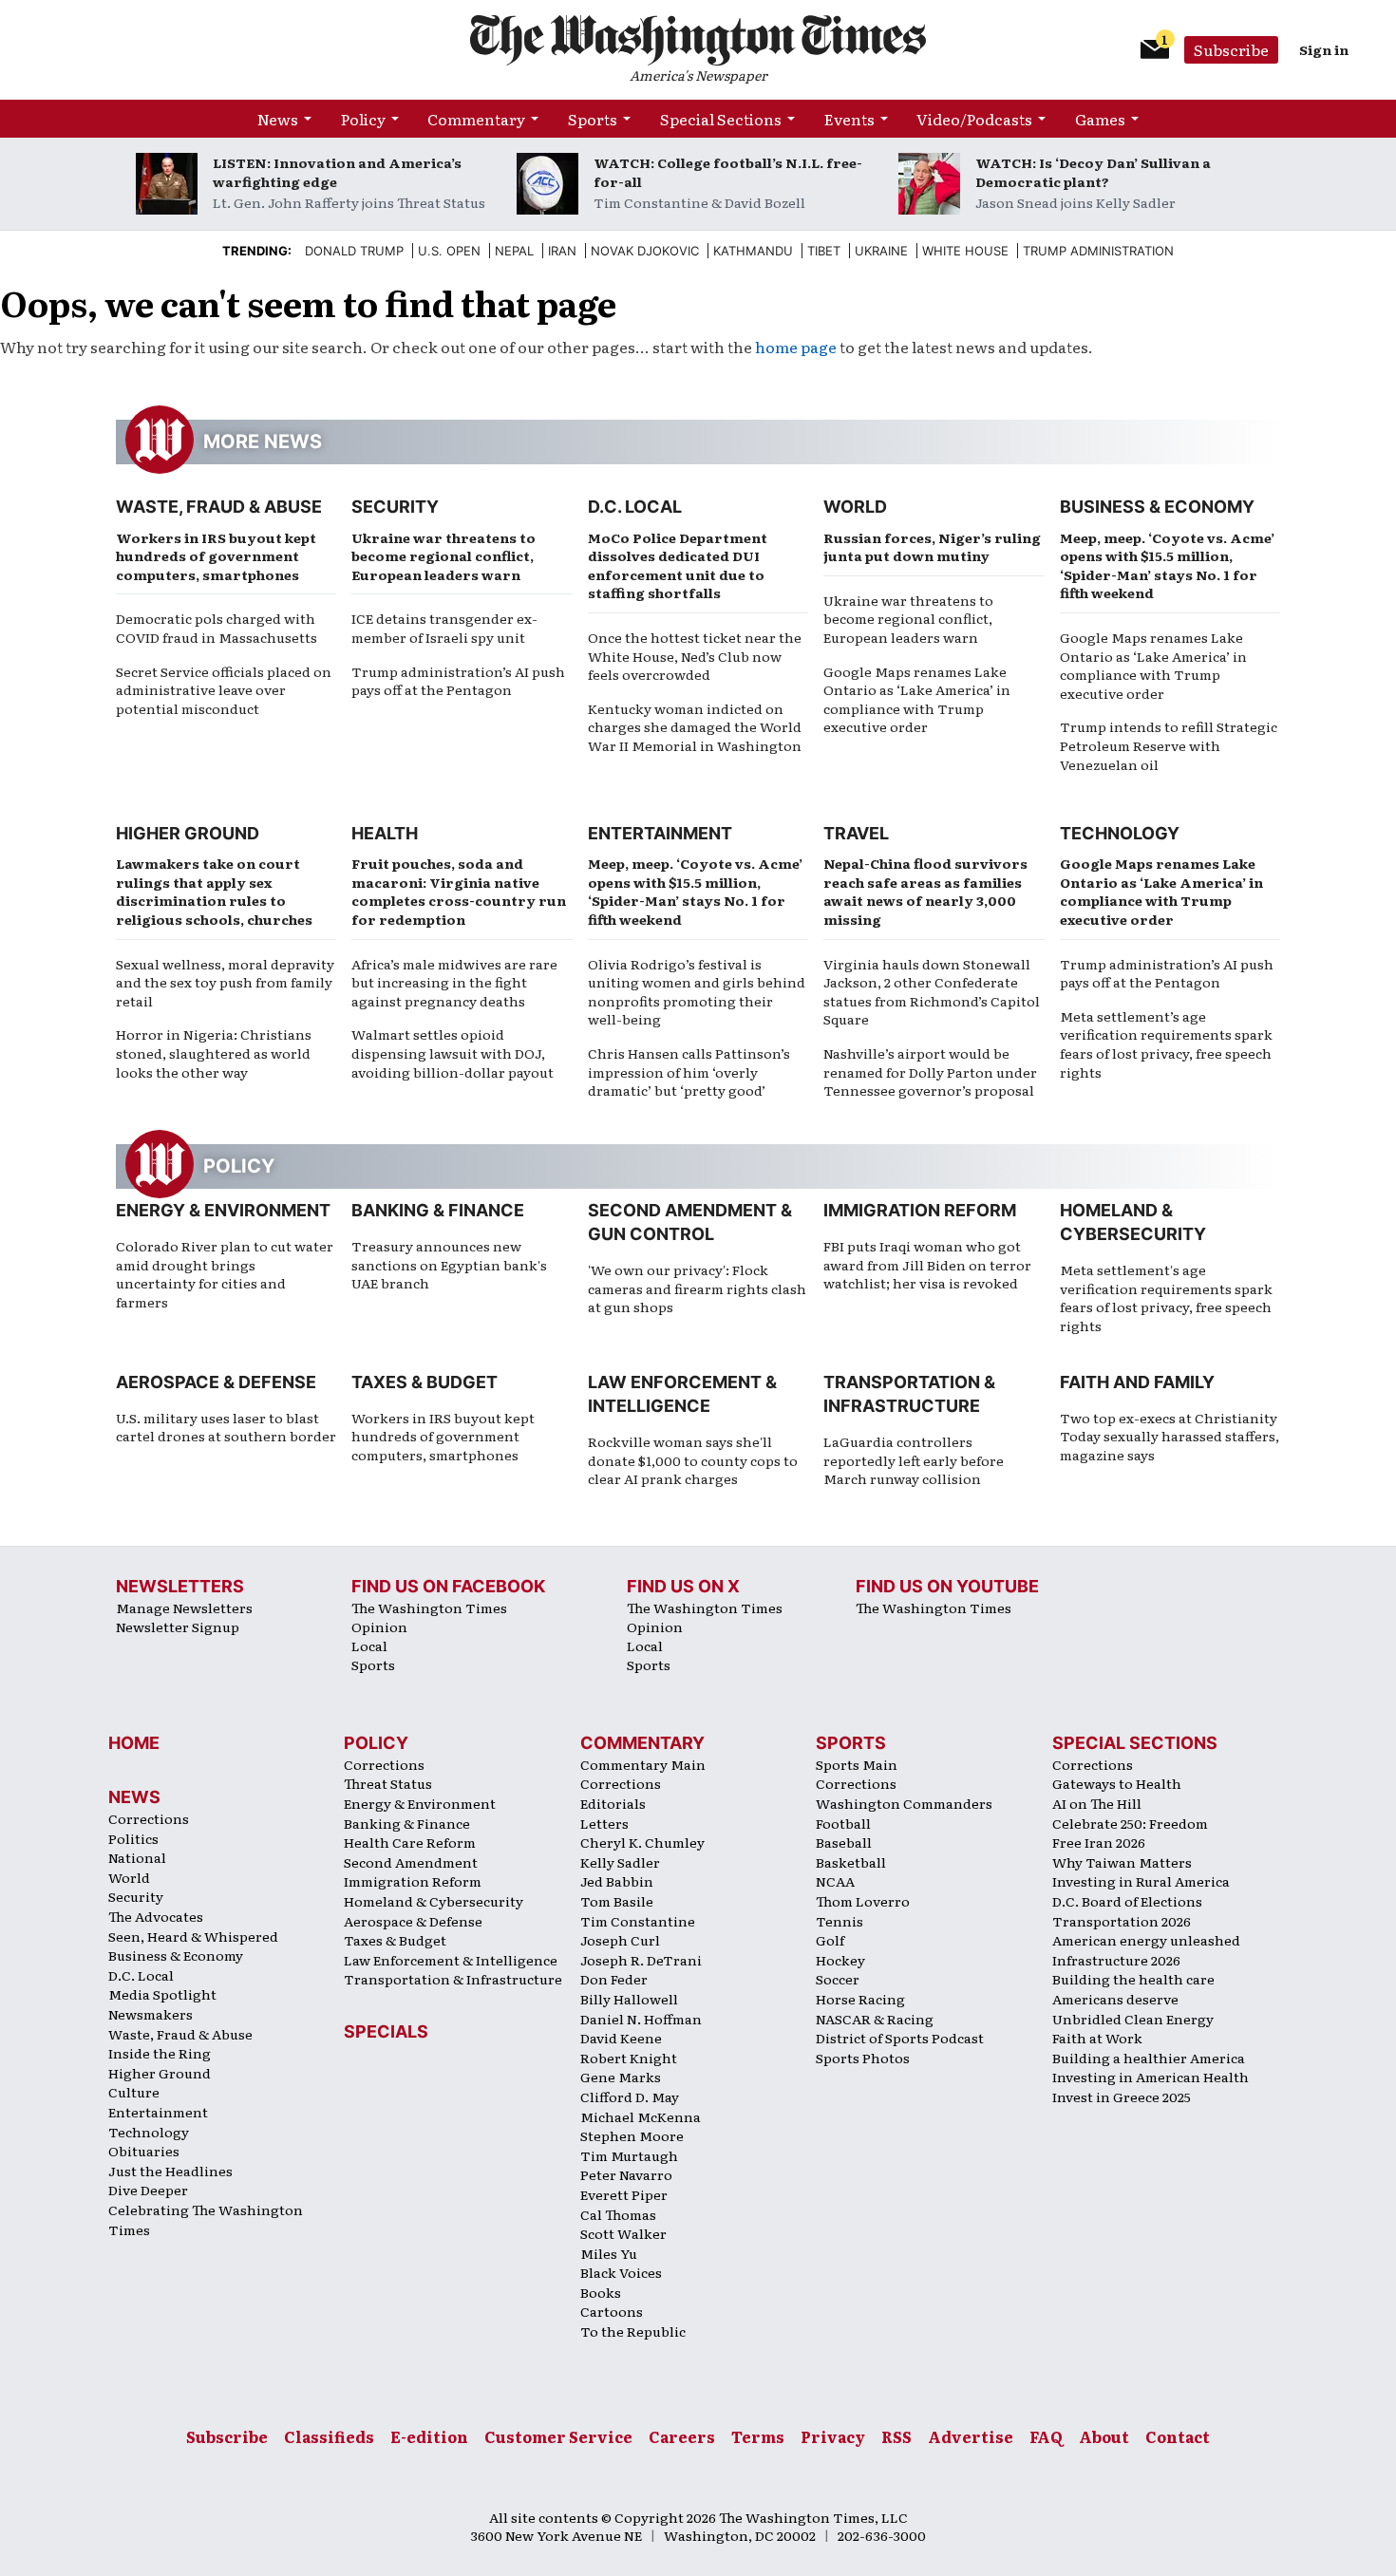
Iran (562, 251)
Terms (758, 2436)
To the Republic (633, 2331)
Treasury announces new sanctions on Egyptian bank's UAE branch (449, 1264)
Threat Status (388, 1783)
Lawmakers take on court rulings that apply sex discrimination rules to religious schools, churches (214, 891)
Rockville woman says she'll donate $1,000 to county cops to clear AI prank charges (693, 1460)
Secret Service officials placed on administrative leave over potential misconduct (224, 690)
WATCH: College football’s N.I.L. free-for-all (728, 172)
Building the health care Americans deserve (1133, 1989)
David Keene (621, 2038)
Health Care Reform (410, 1842)
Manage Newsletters (184, 1608)
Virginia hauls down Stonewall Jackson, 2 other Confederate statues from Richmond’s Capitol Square (932, 992)
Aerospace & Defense (216, 1382)
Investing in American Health (1151, 2077)
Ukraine (881, 251)
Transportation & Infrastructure (453, 1979)
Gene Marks (621, 2077)
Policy (363, 119)
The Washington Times (429, 1608)
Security (395, 507)
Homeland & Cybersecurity (434, 1901)
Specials (386, 2031)
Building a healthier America (1149, 2058)
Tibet (824, 251)
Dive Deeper (148, 2190)
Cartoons (612, 2311)
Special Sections (721, 119)
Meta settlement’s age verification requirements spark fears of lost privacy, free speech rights (1166, 1044)
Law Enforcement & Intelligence (451, 1960)
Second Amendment (411, 1862)
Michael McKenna (641, 2116)
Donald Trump (354, 251)
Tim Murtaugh (629, 2155)
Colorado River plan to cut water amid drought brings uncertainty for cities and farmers (225, 1274)
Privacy (833, 2436)
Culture (134, 2092)
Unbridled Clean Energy (1133, 2019)
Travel (856, 833)
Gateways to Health (1117, 1783)
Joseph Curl (620, 1940)
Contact (1178, 2436)
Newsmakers (151, 2014)
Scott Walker (623, 2233)
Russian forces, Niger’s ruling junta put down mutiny (932, 547)
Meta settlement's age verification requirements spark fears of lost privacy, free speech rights (1166, 1297)
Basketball (851, 1862)
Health (385, 833)
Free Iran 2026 (1099, 1842)
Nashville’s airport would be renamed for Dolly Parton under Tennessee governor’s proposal (930, 1072)
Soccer (838, 1979)
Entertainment (660, 833)
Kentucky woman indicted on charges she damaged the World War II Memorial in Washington (695, 727)
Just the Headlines (170, 2171)
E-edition (429, 2436)
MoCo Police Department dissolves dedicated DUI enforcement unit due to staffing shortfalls (678, 565)
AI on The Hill (1097, 1803)
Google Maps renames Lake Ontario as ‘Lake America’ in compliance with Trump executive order (917, 699)
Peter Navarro (626, 2174)
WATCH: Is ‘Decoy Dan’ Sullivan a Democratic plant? (1093, 172)
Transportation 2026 (1122, 1921)
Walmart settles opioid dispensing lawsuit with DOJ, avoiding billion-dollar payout (453, 1053)
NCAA (835, 1881)
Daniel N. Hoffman (641, 2019)
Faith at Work (1097, 2038)
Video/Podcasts (974, 119)
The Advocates (156, 1916)
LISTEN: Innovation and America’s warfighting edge (337, 172)
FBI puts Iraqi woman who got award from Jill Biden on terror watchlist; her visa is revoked (927, 1264)
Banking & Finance (438, 1210)
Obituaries (144, 2151)
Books (601, 2292)
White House (965, 251)
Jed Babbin (617, 1881)
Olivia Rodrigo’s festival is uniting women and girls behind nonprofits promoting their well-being (697, 992)
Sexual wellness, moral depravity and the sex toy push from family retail (225, 982)
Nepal (514, 251)
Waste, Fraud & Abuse (219, 507)
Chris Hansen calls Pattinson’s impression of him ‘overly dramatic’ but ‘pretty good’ (689, 1072)
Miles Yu (609, 2253)
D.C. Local (635, 507)
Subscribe (1231, 49)
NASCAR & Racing (875, 2019)
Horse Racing (860, 1999)
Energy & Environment (223, 1210)
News (278, 119)
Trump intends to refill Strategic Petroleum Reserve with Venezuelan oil (1169, 745)
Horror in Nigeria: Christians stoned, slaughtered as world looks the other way (214, 1053)
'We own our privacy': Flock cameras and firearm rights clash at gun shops (697, 1288)
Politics (133, 1838)
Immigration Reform (920, 1210)
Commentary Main (643, 1764)
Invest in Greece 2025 (1122, 2097)
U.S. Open (449, 251)
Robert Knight (629, 2058)
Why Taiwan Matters (1122, 1862)
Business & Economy (1157, 507)
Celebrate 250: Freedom (1130, 1823)
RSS (896, 2436)
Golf (830, 1940)
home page (796, 347)
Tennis (839, 1921)
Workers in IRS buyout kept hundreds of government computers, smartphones (216, 556)
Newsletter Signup (178, 1626)
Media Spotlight (162, 1994)
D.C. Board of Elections (1127, 1901)
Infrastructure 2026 (1116, 1960)
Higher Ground (188, 833)
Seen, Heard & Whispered (193, 1936)
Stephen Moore (632, 2135)
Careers (682, 2436)
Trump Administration (1098, 251)
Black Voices (621, 2272)
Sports (593, 119)
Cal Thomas (618, 2214)
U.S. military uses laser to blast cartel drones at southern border (226, 1427)
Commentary (476, 119)
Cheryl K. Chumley (642, 1842)
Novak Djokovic (645, 251)
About (1104, 2436)
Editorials (613, 1803)
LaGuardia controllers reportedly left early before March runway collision (914, 1460)
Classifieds (329, 2436)
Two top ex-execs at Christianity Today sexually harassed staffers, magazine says (1170, 1436)
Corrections (149, 1818)
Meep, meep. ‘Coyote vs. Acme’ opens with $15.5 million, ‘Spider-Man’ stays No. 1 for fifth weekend (1167, 565)
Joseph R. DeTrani (641, 1960)
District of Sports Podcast (900, 2038)
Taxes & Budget (424, 1382)
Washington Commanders (904, 1803)
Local (369, 1645)
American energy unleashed (1146, 1940)
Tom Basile (617, 1901)
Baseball (844, 1842)
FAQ (1046, 2436)
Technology (1120, 833)
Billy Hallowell (629, 1999)
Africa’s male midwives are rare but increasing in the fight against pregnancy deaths (454, 982)
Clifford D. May (630, 2097)
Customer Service (558, 2436)
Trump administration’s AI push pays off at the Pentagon (458, 681)
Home (134, 1743)
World (855, 507)
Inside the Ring (160, 2053)
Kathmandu (753, 251)
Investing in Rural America (1141, 1881)
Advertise (971, 2436)
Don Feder (614, 1979)
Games (1100, 119)
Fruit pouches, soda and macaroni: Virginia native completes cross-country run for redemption (459, 891)
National (137, 1857)
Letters (604, 1823)
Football (843, 1823)
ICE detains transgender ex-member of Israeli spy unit (444, 628)
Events (849, 119)
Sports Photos (863, 2058)
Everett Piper (624, 2194)
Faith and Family (1137, 1382)
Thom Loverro (863, 1901)
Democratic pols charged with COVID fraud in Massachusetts (217, 628)
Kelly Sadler (620, 1862)
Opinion (379, 1626)
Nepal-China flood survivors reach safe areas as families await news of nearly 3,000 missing (925, 891)
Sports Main (857, 1764)
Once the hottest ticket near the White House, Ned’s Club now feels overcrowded (695, 656)
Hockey (840, 1960)
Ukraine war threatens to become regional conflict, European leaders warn (443, 556)
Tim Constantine (638, 1921)
